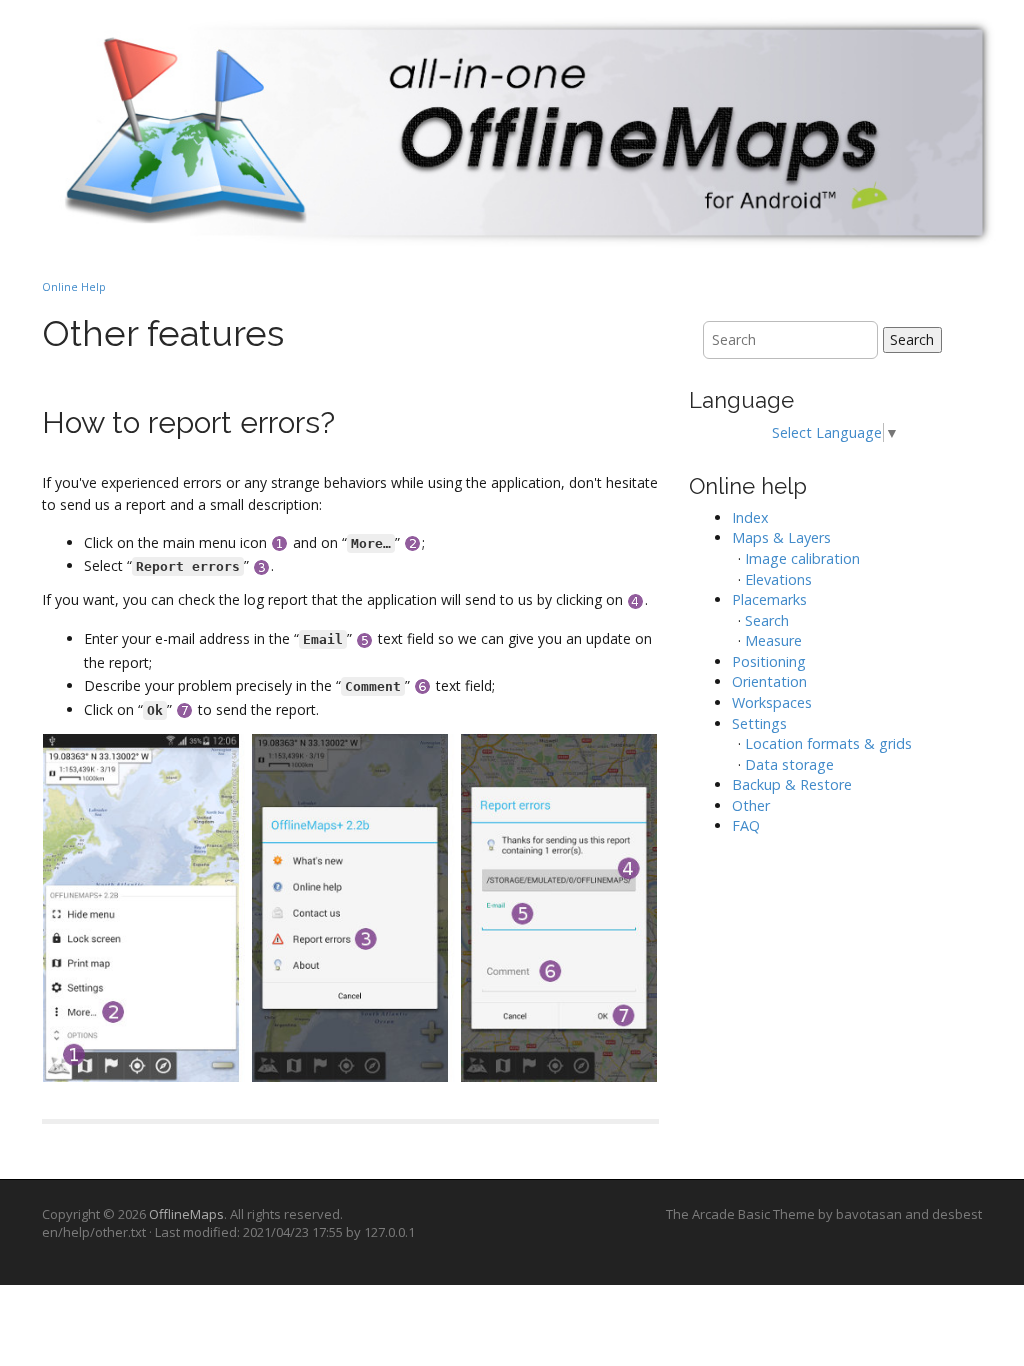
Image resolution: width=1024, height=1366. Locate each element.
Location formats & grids (828, 743)
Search (912, 339)
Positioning (769, 661)
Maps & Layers (781, 537)
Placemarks (769, 599)
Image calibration (802, 558)
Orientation (769, 681)
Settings (759, 723)
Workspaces (772, 702)
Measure (773, 640)
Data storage (789, 764)
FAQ (746, 825)
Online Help (74, 287)
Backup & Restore (792, 784)
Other (751, 805)
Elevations (778, 579)
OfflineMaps (186, 1214)
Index (750, 517)
